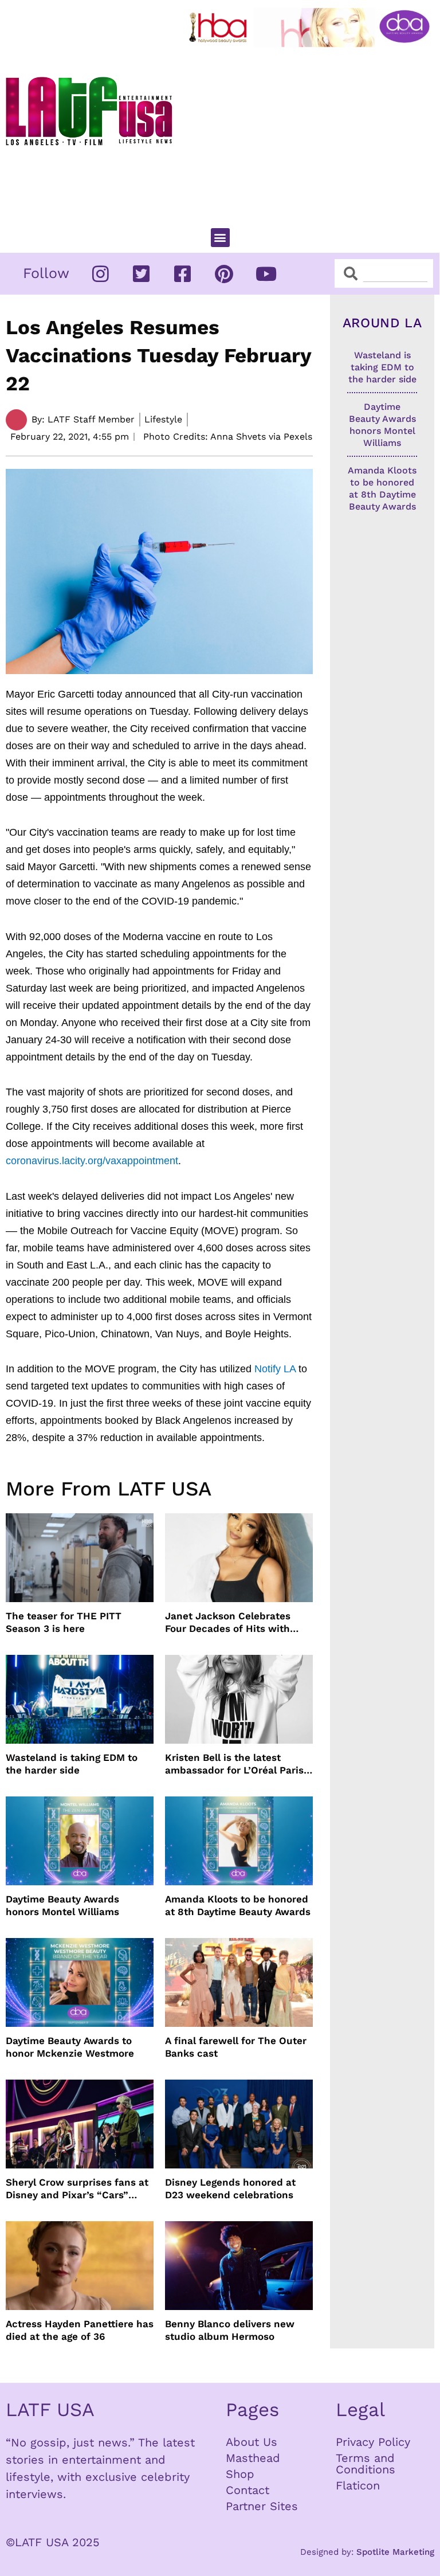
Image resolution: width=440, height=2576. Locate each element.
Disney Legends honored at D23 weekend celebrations (230, 2189)
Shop (240, 2474)
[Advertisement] (312, 132)
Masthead (253, 2458)
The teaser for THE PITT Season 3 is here (64, 1622)
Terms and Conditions (366, 2464)
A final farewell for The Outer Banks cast (236, 2047)
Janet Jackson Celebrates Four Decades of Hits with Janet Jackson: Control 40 (229, 1622)
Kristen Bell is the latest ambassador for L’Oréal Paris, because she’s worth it (236, 1764)
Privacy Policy (373, 2442)
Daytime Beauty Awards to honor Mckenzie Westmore (70, 2047)
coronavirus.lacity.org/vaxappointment (92, 1161)
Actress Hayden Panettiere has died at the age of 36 (80, 2330)
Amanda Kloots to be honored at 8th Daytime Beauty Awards (238, 1905)
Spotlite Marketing (395, 2552)
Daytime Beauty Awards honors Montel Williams (62, 1905)
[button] (220, 238)
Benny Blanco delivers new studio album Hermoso (230, 2330)
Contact (247, 2490)
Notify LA (275, 1369)
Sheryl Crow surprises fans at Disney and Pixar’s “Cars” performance (77, 2189)
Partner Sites (262, 2506)
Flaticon (358, 2485)
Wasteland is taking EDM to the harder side (72, 1764)
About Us (252, 2442)
